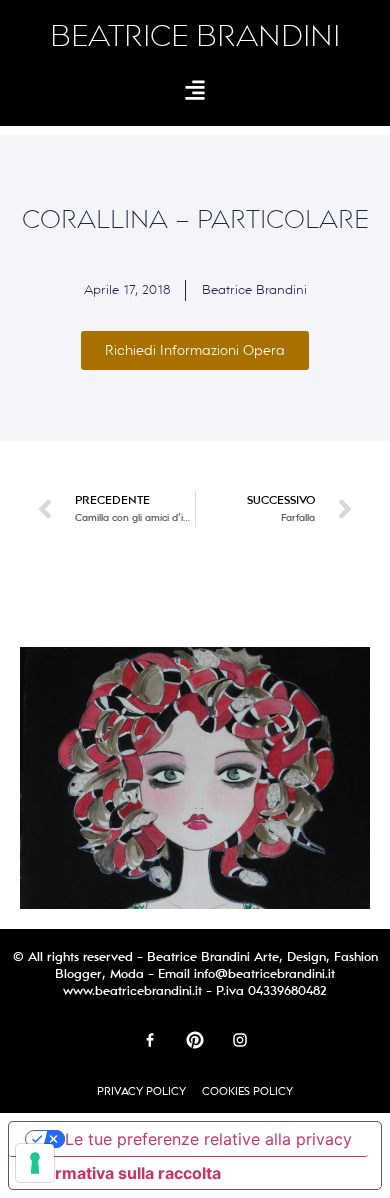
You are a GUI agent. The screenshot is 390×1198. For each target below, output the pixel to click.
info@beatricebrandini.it (264, 974)
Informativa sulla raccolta (123, 1173)
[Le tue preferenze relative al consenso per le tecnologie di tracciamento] (35, 1163)
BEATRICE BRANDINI (195, 36)
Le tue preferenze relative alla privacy (208, 1139)
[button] (195, 89)
